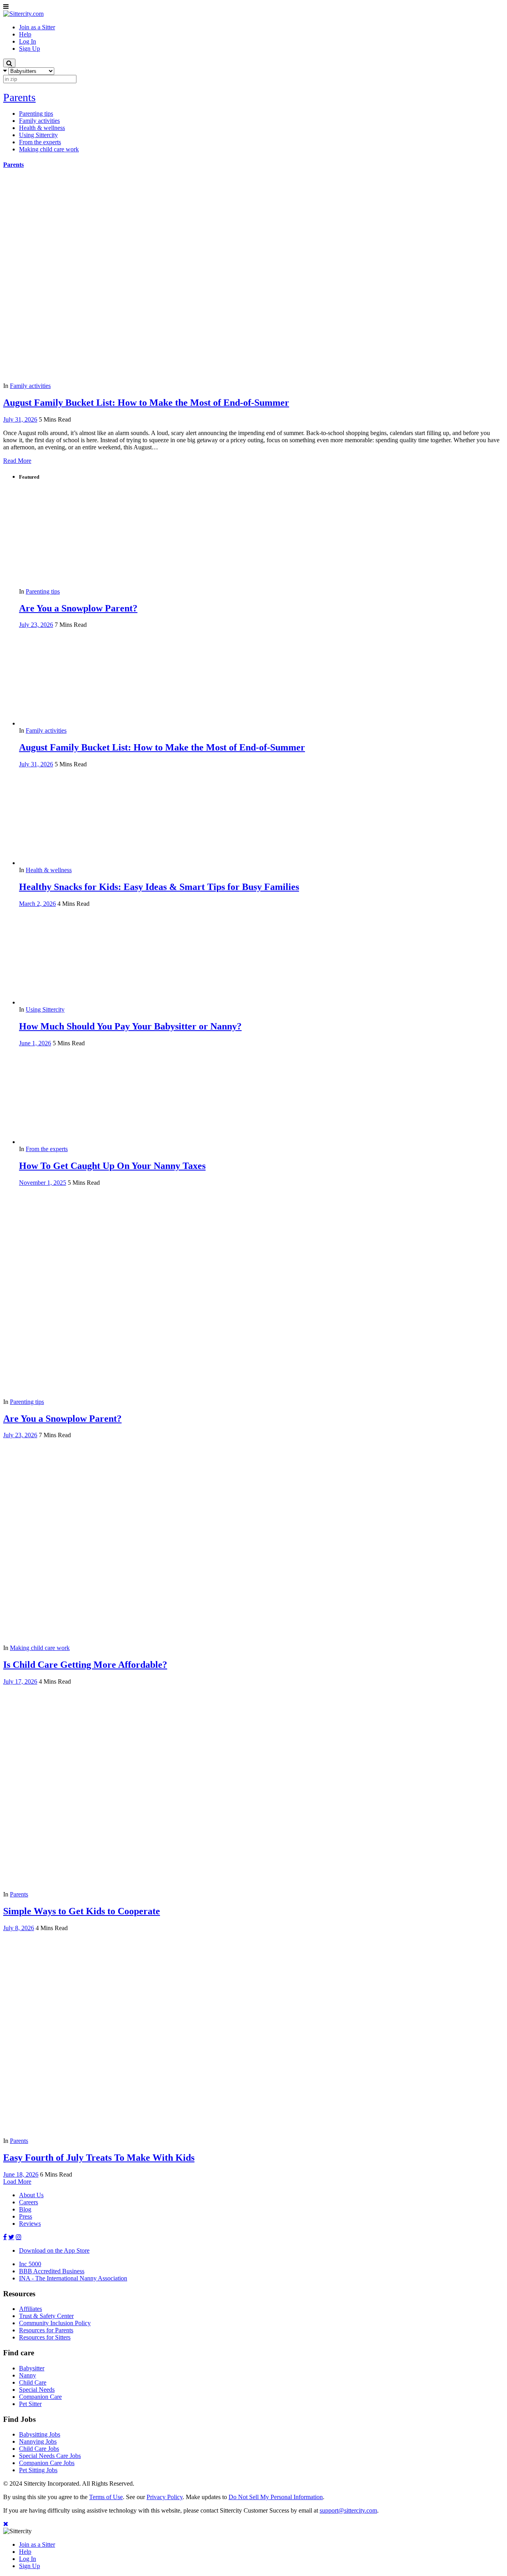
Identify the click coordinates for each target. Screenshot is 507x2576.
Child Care (33, 2382)
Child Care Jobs (39, 2449)
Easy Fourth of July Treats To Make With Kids (99, 2158)
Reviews (30, 2224)
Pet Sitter (30, 2404)
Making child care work (40, 1648)
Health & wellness (49, 870)
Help (25, 2552)
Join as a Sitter (37, 2544)
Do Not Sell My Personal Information (276, 2497)
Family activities (30, 386)
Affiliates (30, 2309)
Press (26, 2216)
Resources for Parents (46, 2330)
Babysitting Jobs (40, 2434)
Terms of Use (106, 2497)
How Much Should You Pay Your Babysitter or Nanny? (130, 1026)
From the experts (47, 1149)
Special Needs (37, 2390)
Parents (19, 97)
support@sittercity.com (348, 2510)
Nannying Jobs (38, 2441)
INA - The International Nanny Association (73, 2278)
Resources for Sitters (45, 2337)
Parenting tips (43, 591)
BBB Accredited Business (52, 2271)
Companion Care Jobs (47, 2463)
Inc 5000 (30, 2264)
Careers (29, 2202)
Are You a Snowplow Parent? (78, 608)
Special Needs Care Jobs (50, 2456)
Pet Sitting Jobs (38, 2470)
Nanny (28, 2375)
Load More (17, 2182)
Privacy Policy (165, 2497)
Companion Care (40, 2397)
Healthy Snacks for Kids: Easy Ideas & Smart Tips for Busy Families (159, 887)
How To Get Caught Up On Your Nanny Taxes (112, 1166)
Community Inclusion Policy (55, 2323)
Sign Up (30, 2566)
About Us (31, 2195)
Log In (28, 2559)
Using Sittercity (45, 1009)
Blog (25, 2209)
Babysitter (32, 2368)
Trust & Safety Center (46, 2316)
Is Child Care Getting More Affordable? (85, 1665)
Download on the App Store (54, 2250)
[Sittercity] (23, 14)
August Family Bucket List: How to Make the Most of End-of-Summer (146, 403)
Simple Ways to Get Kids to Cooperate (82, 1911)
